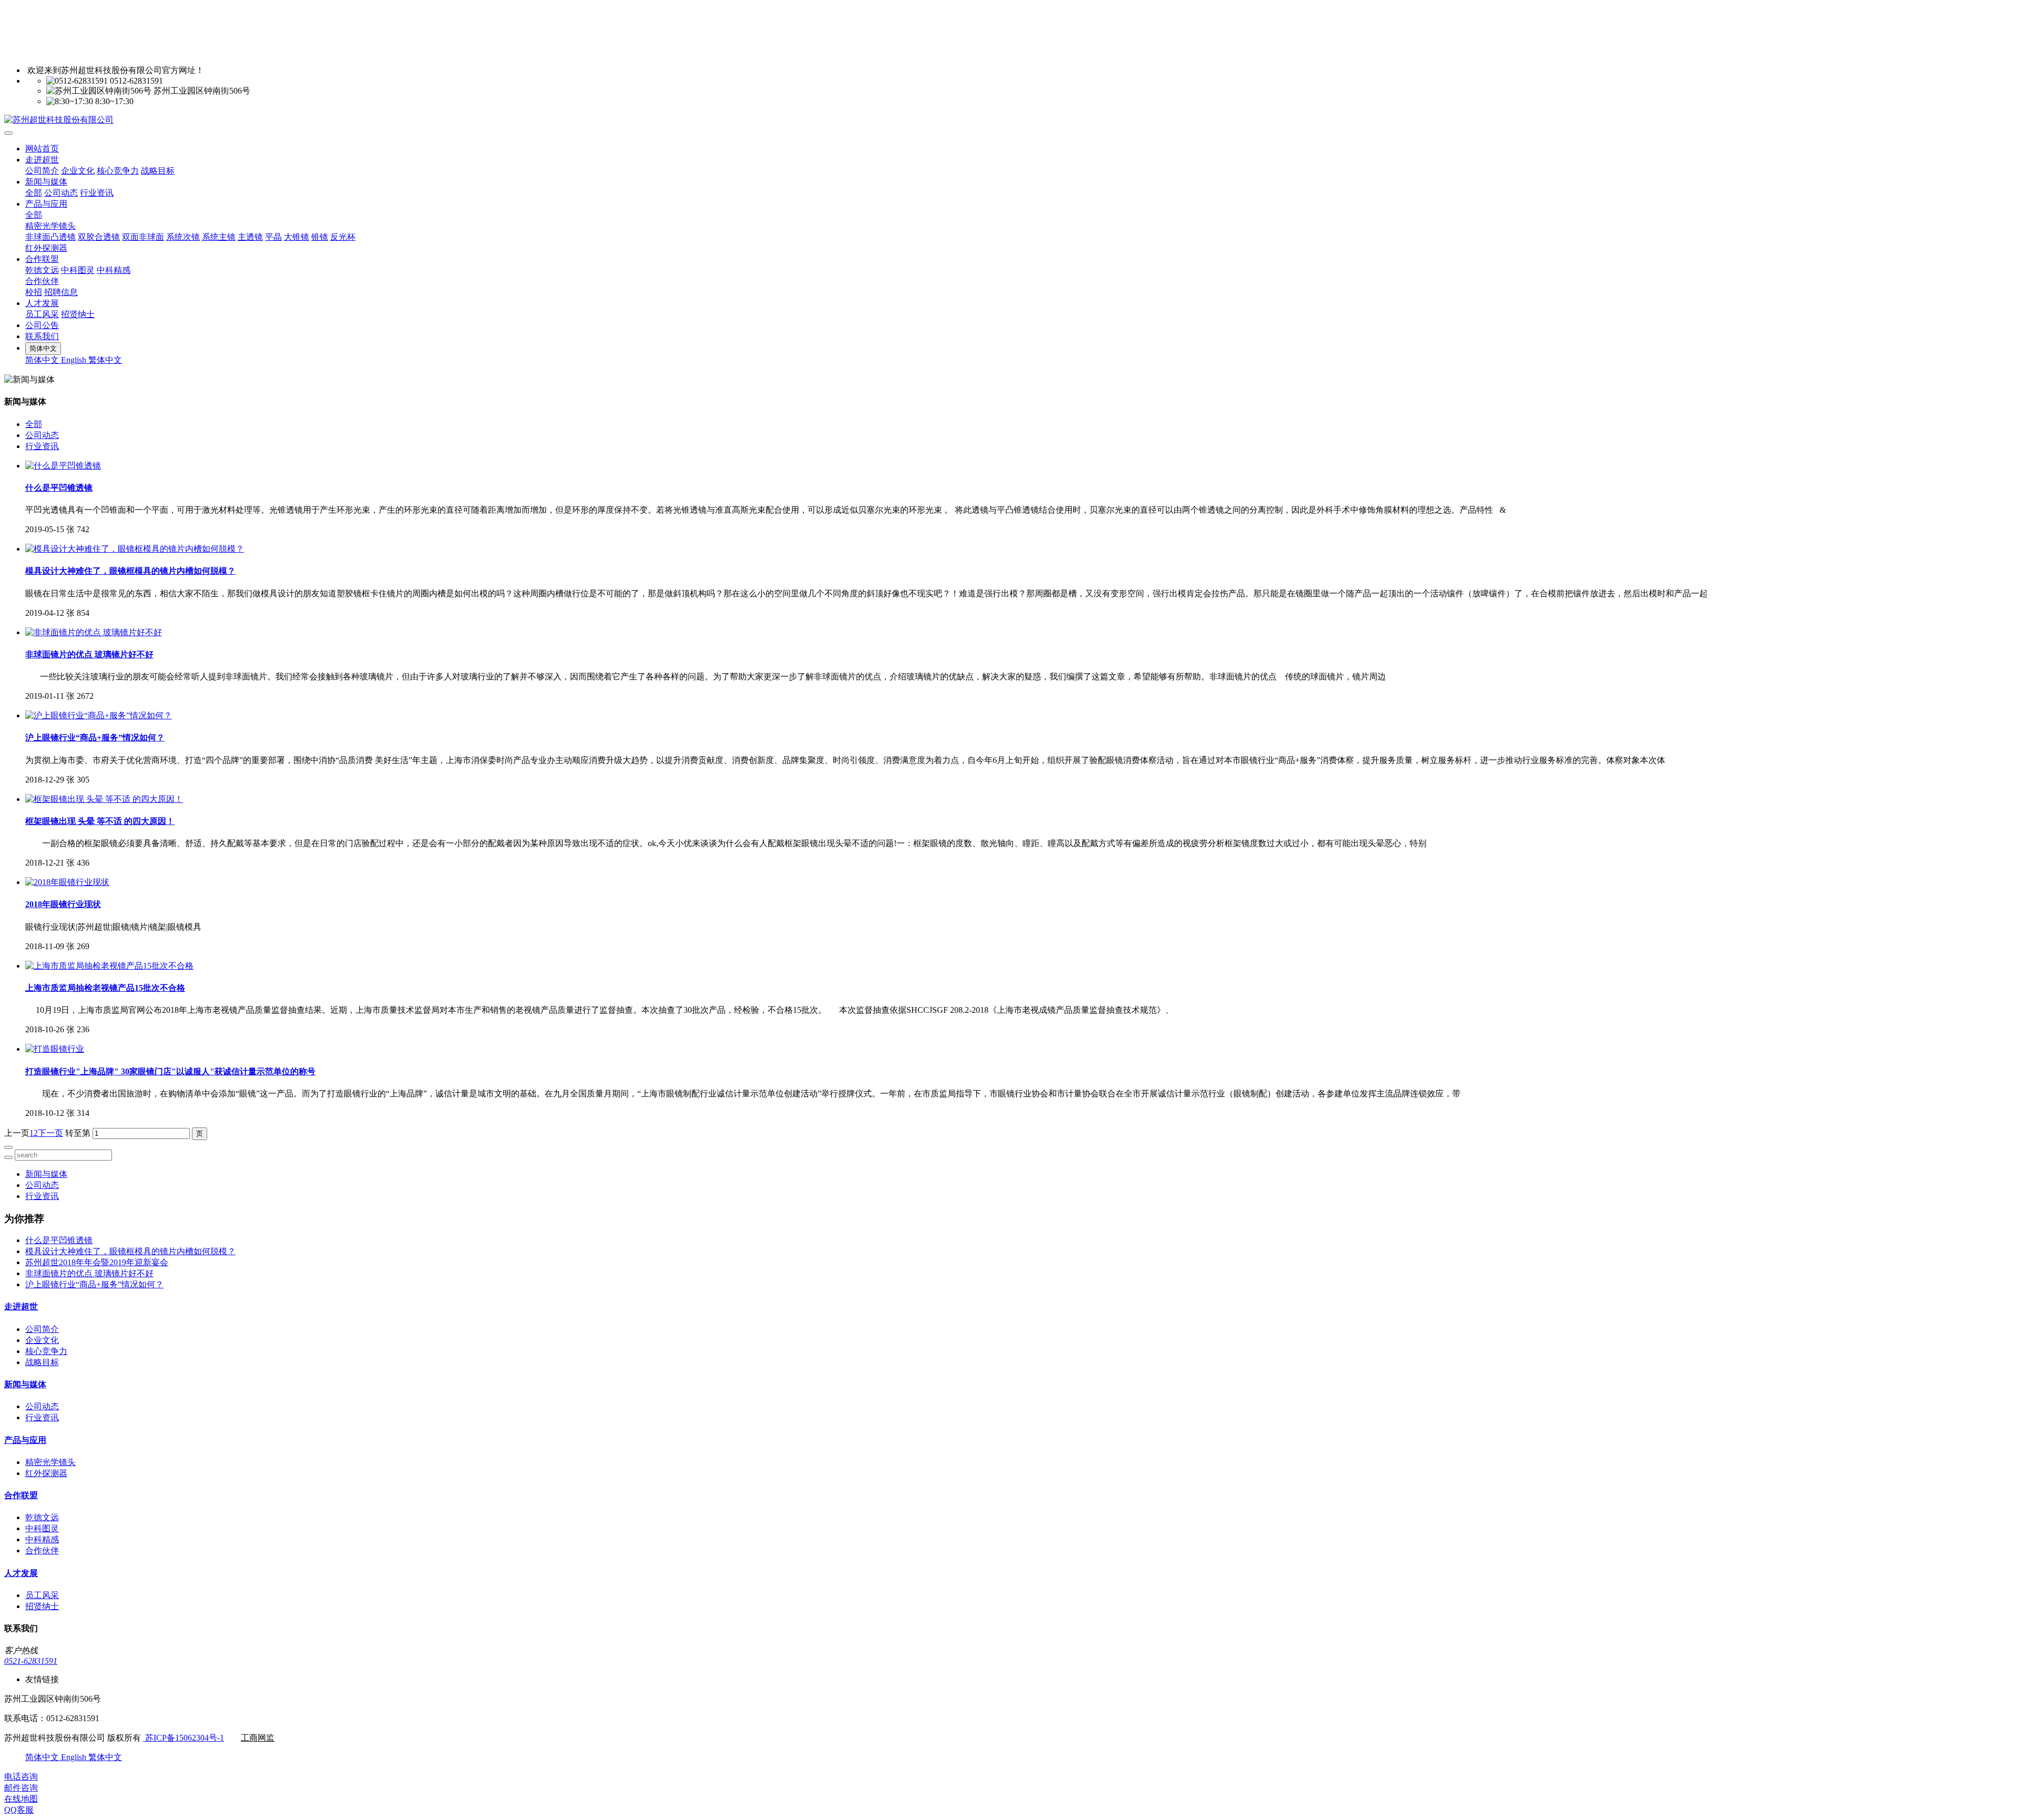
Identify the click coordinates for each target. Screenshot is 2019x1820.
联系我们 (42, 336)
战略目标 (158, 171)
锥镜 (320, 237)
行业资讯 (97, 193)
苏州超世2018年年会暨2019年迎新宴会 (97, 1262)
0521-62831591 (31, 1661)
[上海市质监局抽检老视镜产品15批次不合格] (109, 966)
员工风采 (42, 314)
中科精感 (114, 270)
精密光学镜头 (50, 226)
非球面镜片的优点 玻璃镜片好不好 (89, 1273)
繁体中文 (105, 360)
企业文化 (78, 171)
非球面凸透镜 (50, 237)
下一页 (50, 1133)
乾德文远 (42, 270)
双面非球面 (143, 237)
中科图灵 (78, 270)
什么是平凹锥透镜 (59, 1240)
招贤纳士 (78, 314)
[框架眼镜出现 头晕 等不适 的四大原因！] (104, 799)
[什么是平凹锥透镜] (63, 466)
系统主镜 (219, 237)
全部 (34, 193)
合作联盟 (42, 259)
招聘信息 (61, 292)
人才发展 (42, 303)
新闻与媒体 (46, 182)
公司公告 (42, 325)
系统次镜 (183, 237)
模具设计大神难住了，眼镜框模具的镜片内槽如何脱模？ (130, 1251)
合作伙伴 (42, 281)
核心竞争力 (118, 171)
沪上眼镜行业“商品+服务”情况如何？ (94, 1284)
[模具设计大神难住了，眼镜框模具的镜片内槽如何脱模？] (135, 549)
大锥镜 (297, 237)
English (75, 360)
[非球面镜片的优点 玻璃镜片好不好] (94, 632)
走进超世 (42, 160)
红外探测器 (46, 248)
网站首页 (42, 149)
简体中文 (43, 360)
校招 (34, 292)
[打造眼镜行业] (55, 1049)
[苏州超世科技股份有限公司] (1009, 120)
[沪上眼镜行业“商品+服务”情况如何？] (99, 715)
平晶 (273, 237)
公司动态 (61, 193)
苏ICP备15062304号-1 (183, 1738)
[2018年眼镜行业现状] (67, 882)
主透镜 (250, 237)
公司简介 (42, 171)
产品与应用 (46, 204)
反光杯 (343, 237)
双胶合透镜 (99, 237)
